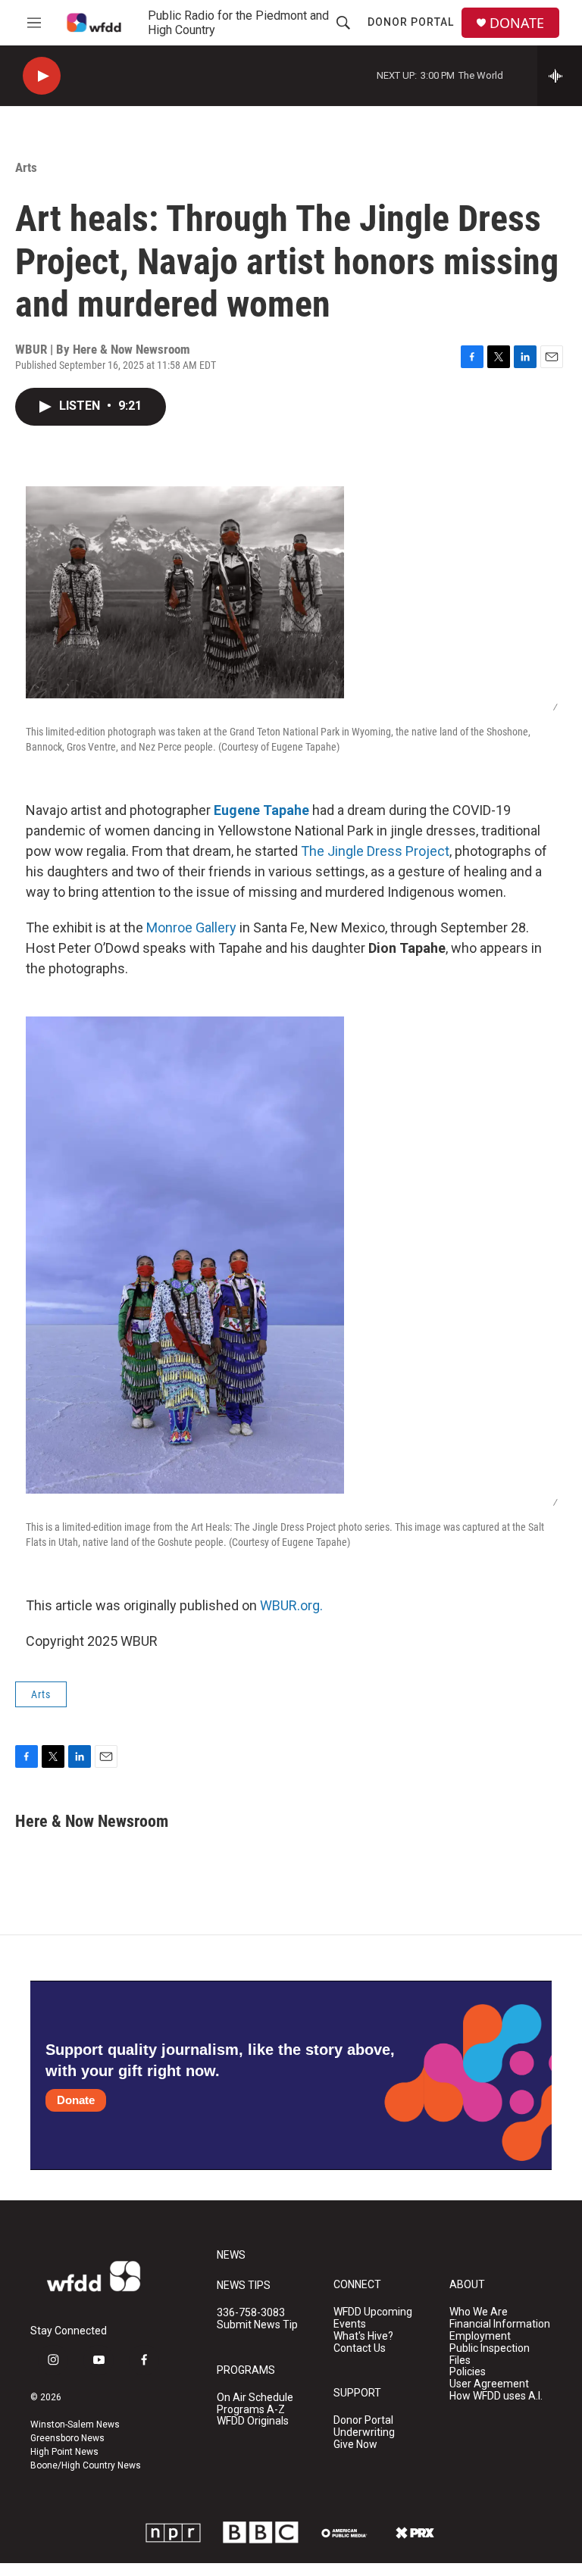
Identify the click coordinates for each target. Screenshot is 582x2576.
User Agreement (489, 2384)
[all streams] (560, 76)
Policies (468, 2372)
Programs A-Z (251, 2410)
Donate (76, 2100)
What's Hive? (363, 2336)
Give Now (355, 2445)
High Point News (64, 2452)
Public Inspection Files (490, 2354)
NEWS (231, 2255)
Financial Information (500, 2324)
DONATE (517, 23)
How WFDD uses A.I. (496, 2396)
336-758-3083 (251, 2313)
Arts (26, 167)
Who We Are (479, 2312)
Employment (480, 2336)
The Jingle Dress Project (374, 851)
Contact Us (360, 2348)
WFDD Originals (253, 2421)
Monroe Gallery (191, 927)
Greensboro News (67, 2438)
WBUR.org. (291, 1605)
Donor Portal (411, 22)
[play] (42, 76)
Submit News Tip (257, 2325)
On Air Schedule (255, 2398)
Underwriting (364, 2432)
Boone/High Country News (86, 2465)
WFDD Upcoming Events (373, 2318)
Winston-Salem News (75, 2425)
